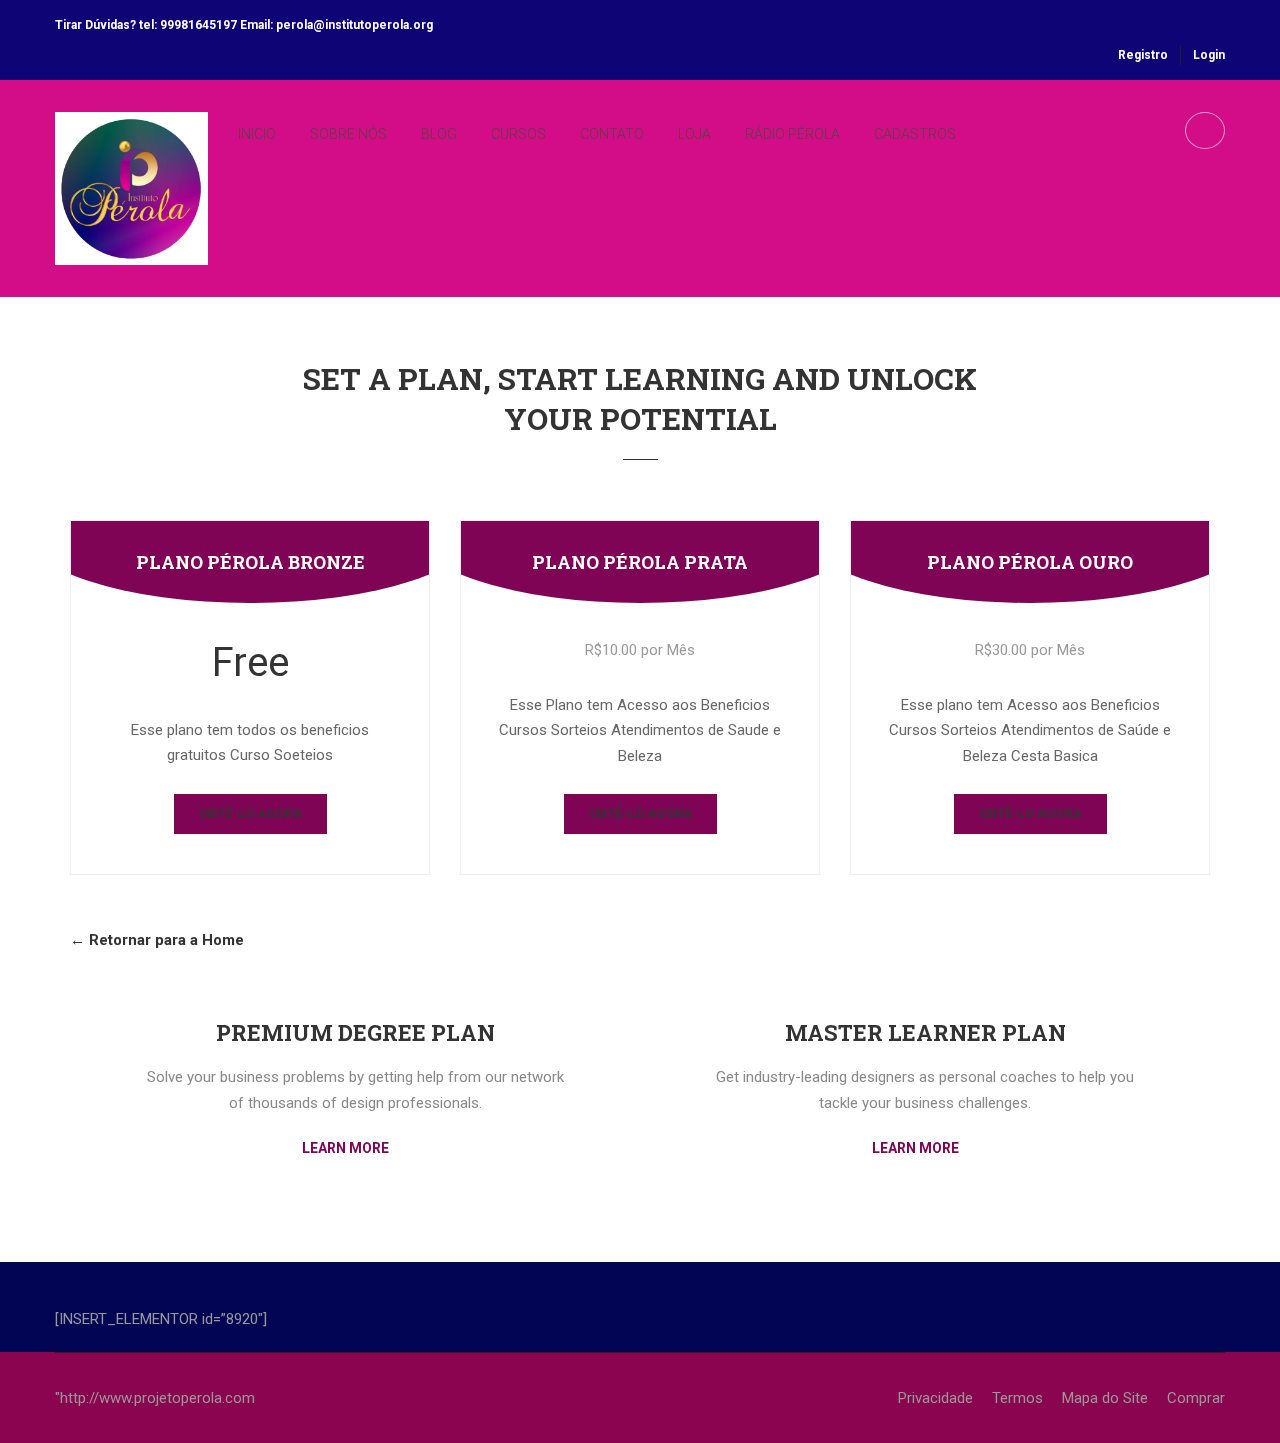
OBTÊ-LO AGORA (250, 813)
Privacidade (935, 1398)
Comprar (1196, 1398)
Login (1209, 55)
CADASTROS (915, 134)
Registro (1143, 55)
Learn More (347, 1148)
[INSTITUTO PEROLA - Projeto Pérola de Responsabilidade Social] (131, 204)
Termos (1017, 1398)
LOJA (694, 134)
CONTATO (612, 134)
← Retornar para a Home (157, 940)
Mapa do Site (1105, 1398)
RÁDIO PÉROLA (792, 134)
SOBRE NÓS (348, 134)
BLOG (439, 134)
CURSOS (518, 134)
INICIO (257, 134)
